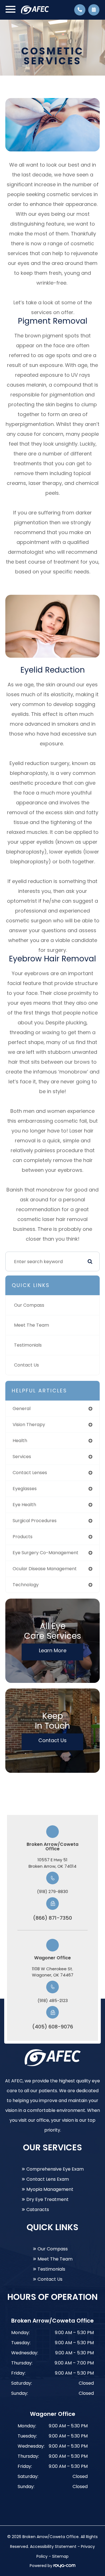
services (22, 1457)
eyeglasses (25, 1489)
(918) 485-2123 (53, 2000)
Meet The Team (32, 1325)
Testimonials (28, 1345)
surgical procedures (35, 1521)
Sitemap (60, 2556)
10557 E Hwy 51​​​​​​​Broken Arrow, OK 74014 (53, 1863)
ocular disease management (45, 1569)
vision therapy (29, 1425)
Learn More (53, 1650)
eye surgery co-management (46, 1553)
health (20, 1441)
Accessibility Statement (53, 2547)
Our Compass (29, 1305)
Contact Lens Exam (48, 2179)
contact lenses (30, 1473)
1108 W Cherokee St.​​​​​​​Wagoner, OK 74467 (53, 1972)
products (23, 1537)
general (22, 1409)
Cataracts (38, 2210)
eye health (24, 1505)
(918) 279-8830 (53, 1891)
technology (26, 1585)
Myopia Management (50, 2189)
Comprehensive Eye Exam (55, 2169)
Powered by (42, 2566)
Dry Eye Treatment (47, 2199)
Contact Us (26, 1365)
